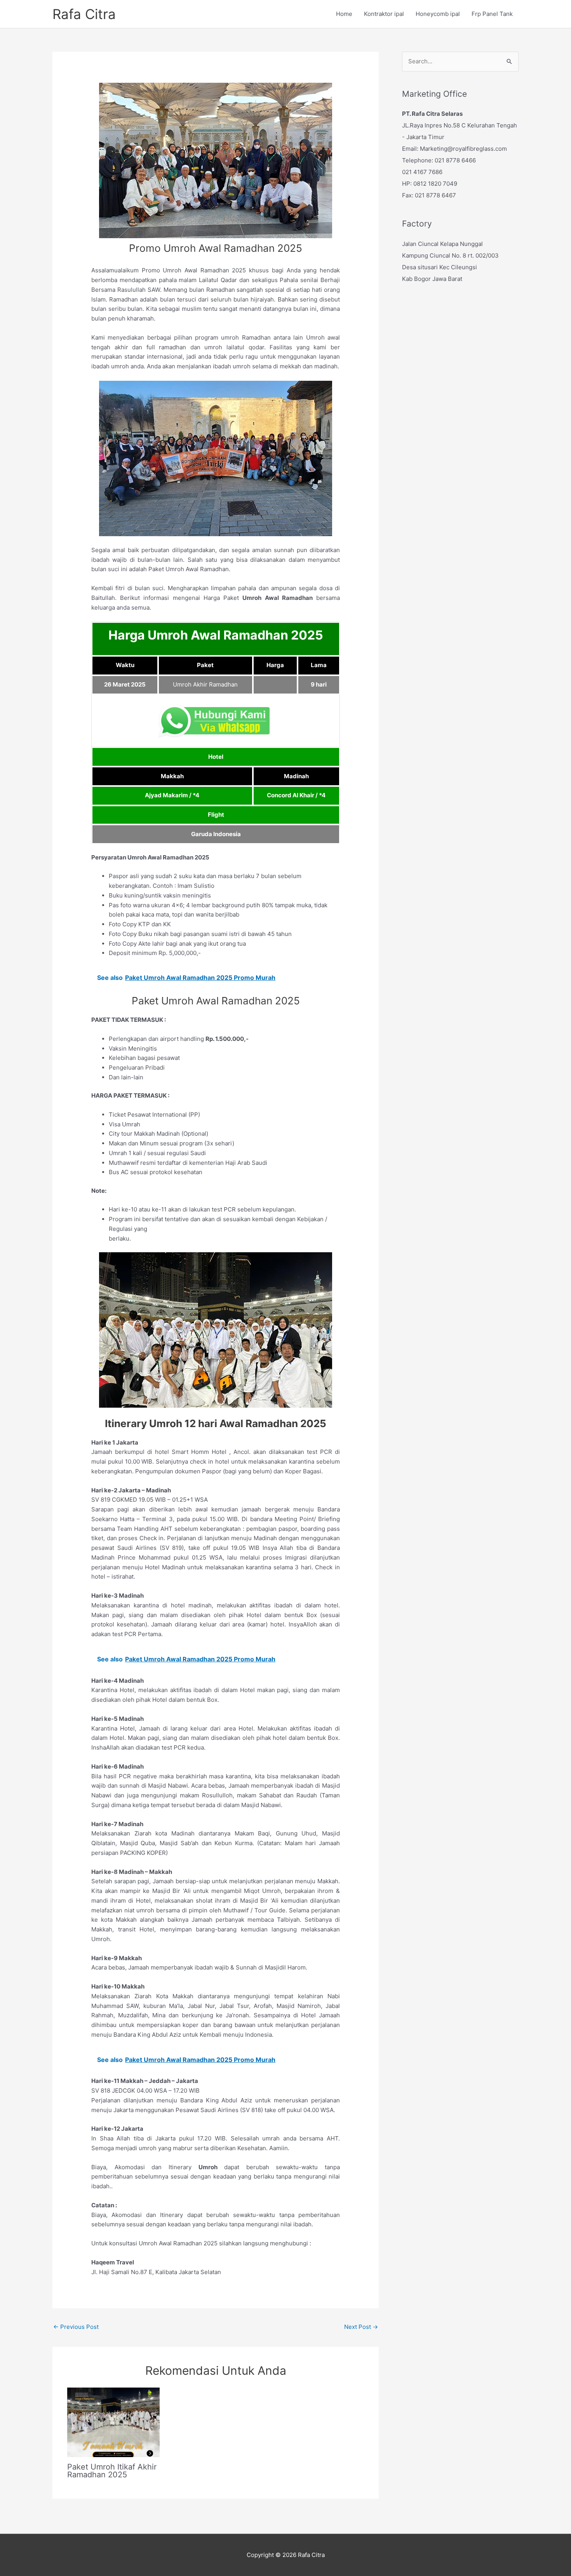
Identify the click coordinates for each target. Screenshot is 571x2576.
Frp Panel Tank (492, 14)
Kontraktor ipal (384, 14)
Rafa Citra (84, 14)
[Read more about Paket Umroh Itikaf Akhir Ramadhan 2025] (113, 2422)
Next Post (361, 2327)
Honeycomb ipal (438, 14)
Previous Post (76, 2327)
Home (344, 14)
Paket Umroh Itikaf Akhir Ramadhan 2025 (112, 2471)
